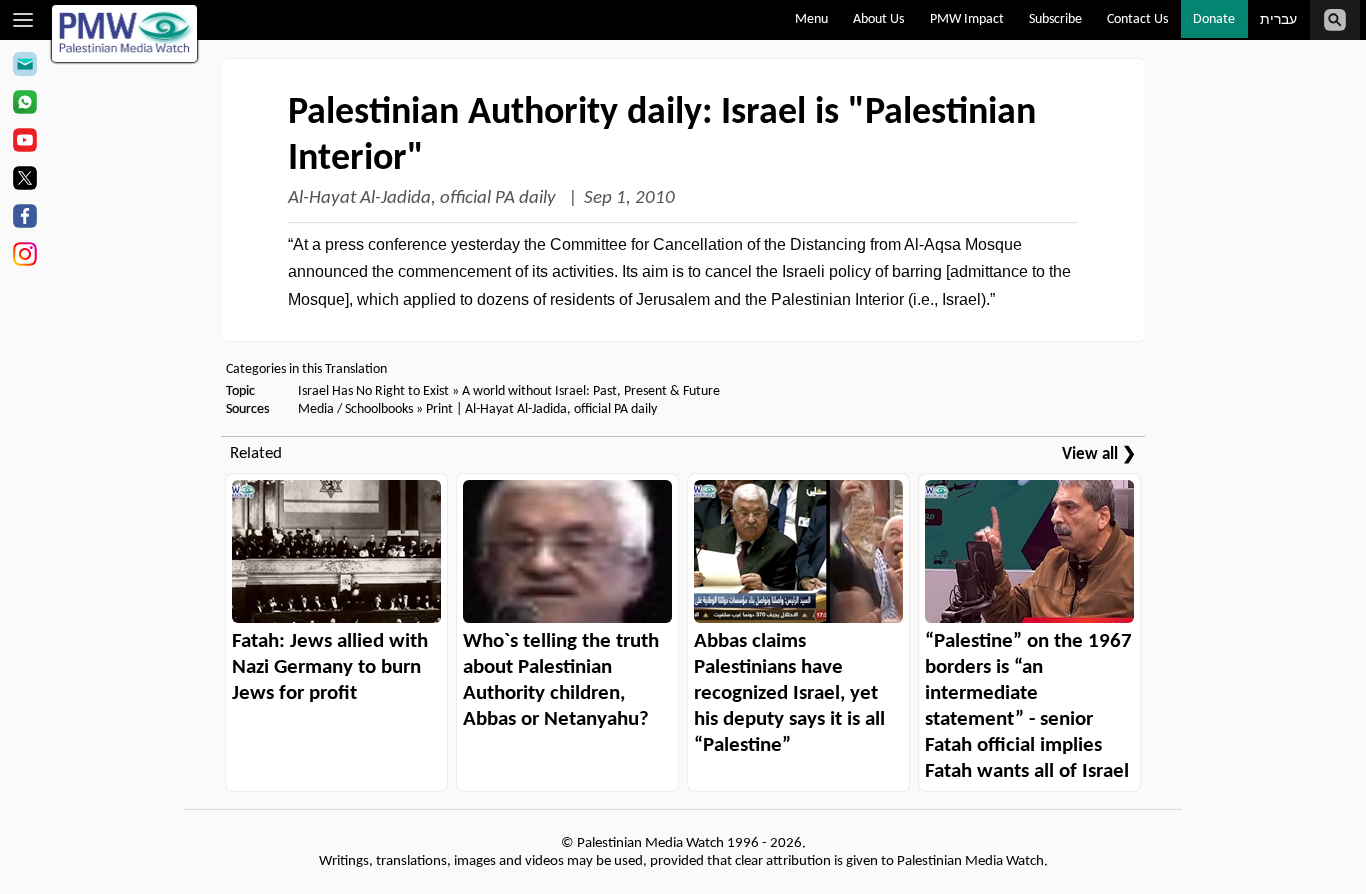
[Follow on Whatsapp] (24, 105)
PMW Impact (967, 19)
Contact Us (1137, 19)
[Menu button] (23, 20)
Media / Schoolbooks (355, 409)
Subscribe (1055, 19)
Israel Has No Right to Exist (373, 391)
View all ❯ (1099, 454)
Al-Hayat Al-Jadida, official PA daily (424, 198)
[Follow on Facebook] (24, 219)
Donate (1214, 19)
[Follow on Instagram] (24, 257)
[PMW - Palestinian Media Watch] (125, 33)
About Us (878, 19)
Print (439, 409)
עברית (1278, 20)
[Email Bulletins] (24, 67)
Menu (811, 19)
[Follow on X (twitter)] (24, 181)
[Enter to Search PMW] (1335, 20)
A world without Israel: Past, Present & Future (591, 391)
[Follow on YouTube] (24, 143)
